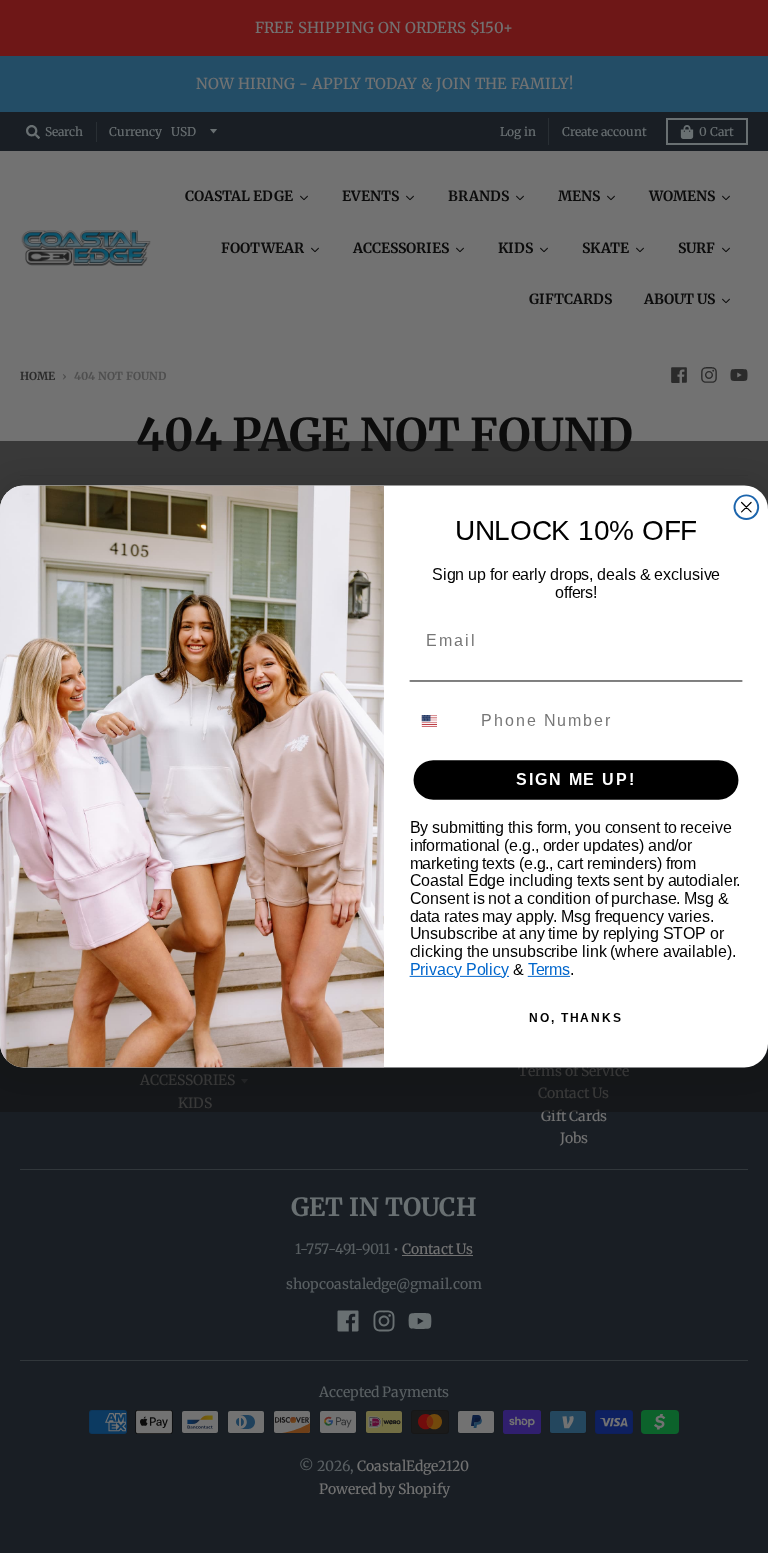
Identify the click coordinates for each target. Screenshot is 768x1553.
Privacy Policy (459, 969)
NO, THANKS (576, 1018)
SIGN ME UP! (575, 779)
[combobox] (441, 720)
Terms (549, 969)
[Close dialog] (747, 508)
